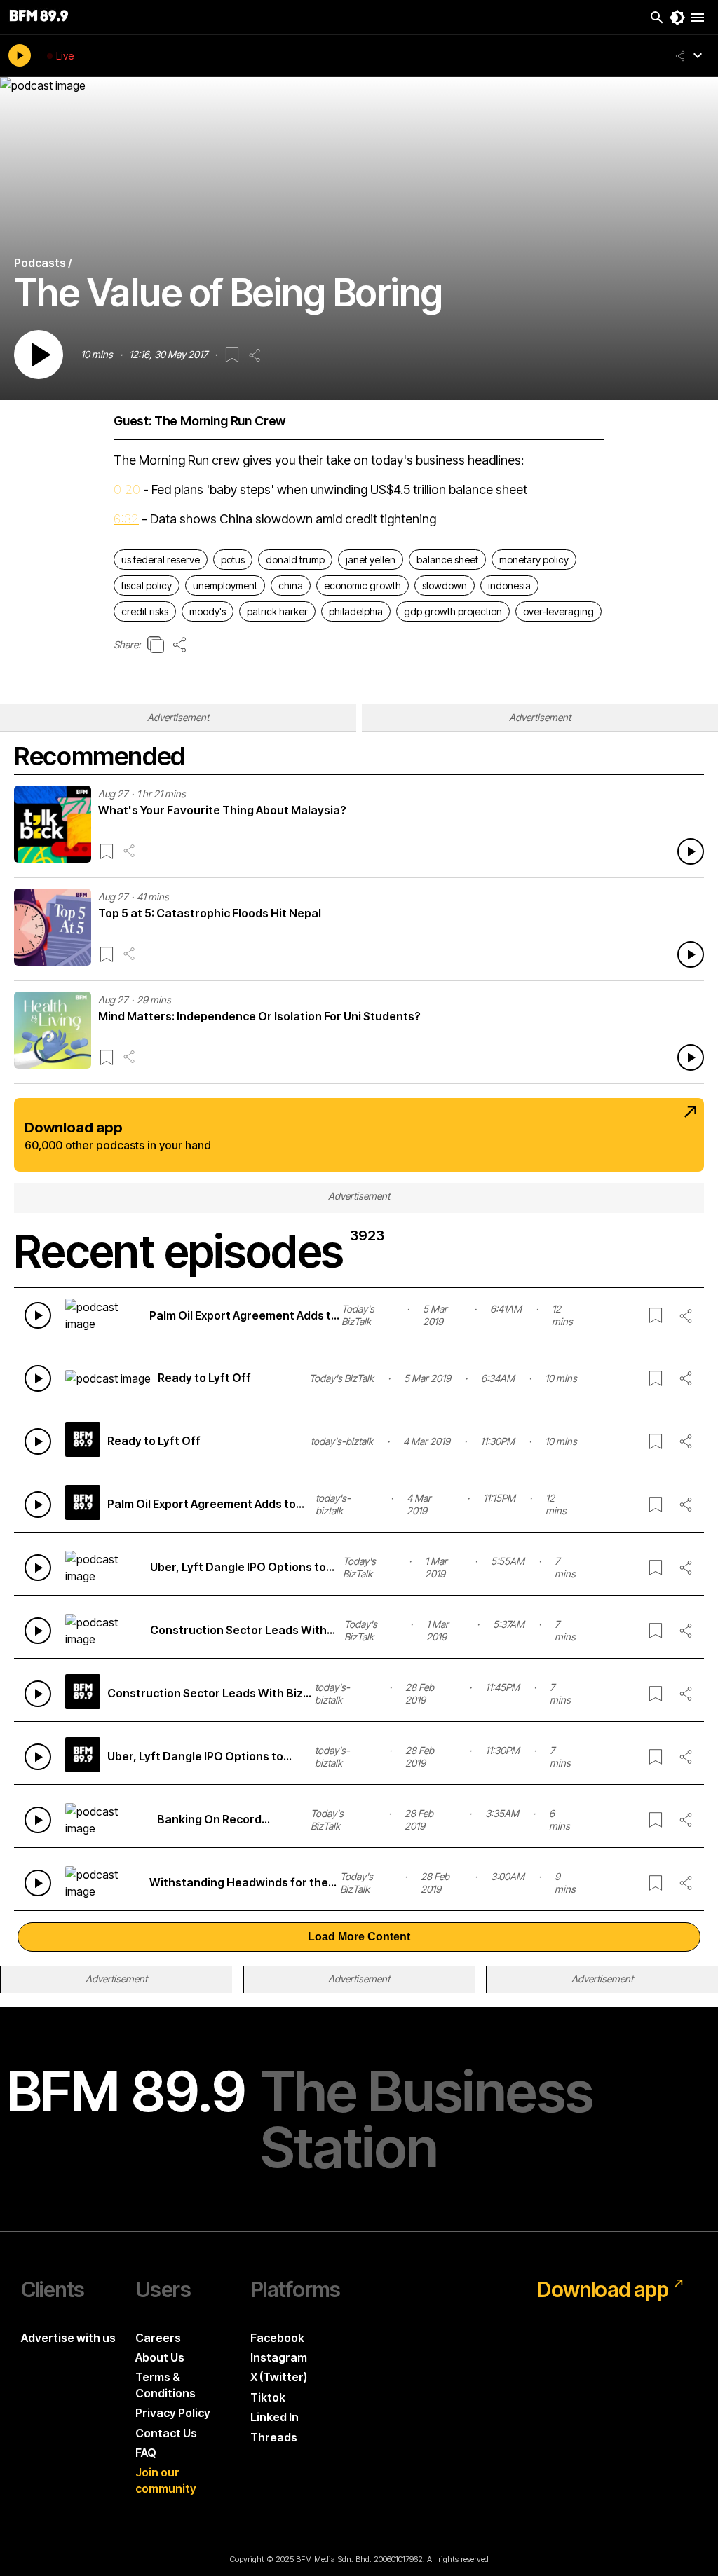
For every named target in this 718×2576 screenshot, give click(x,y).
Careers (158, 2338)
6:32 (126, 519)
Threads (274, 2437)
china (291, 585)
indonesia (509, 585)
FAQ (146, 2453)
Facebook (277, 2338)
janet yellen (371, 560)
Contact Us (166, 2433)
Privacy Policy (173, 2413)
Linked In (275, 2417)
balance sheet (447, 560)
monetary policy (534, 560)
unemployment (225, 585)
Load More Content (359, 1937)
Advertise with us (68, 2338)
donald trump (295, 560)
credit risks (145, 611)
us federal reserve (161, 560)
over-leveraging (558, 611)
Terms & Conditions (165, 2385)
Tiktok (268, 2397)
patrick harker (277, 611)
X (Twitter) (279, 2377)
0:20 (127, 489)
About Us (160, 2357)
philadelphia (356, 611)
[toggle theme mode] (677, 18)
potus (233, 560)
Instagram (279, 2357)
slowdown (445, 585)
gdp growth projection (453, 611)
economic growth (363, 585)
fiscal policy (147, 585)
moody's (208, 611)
